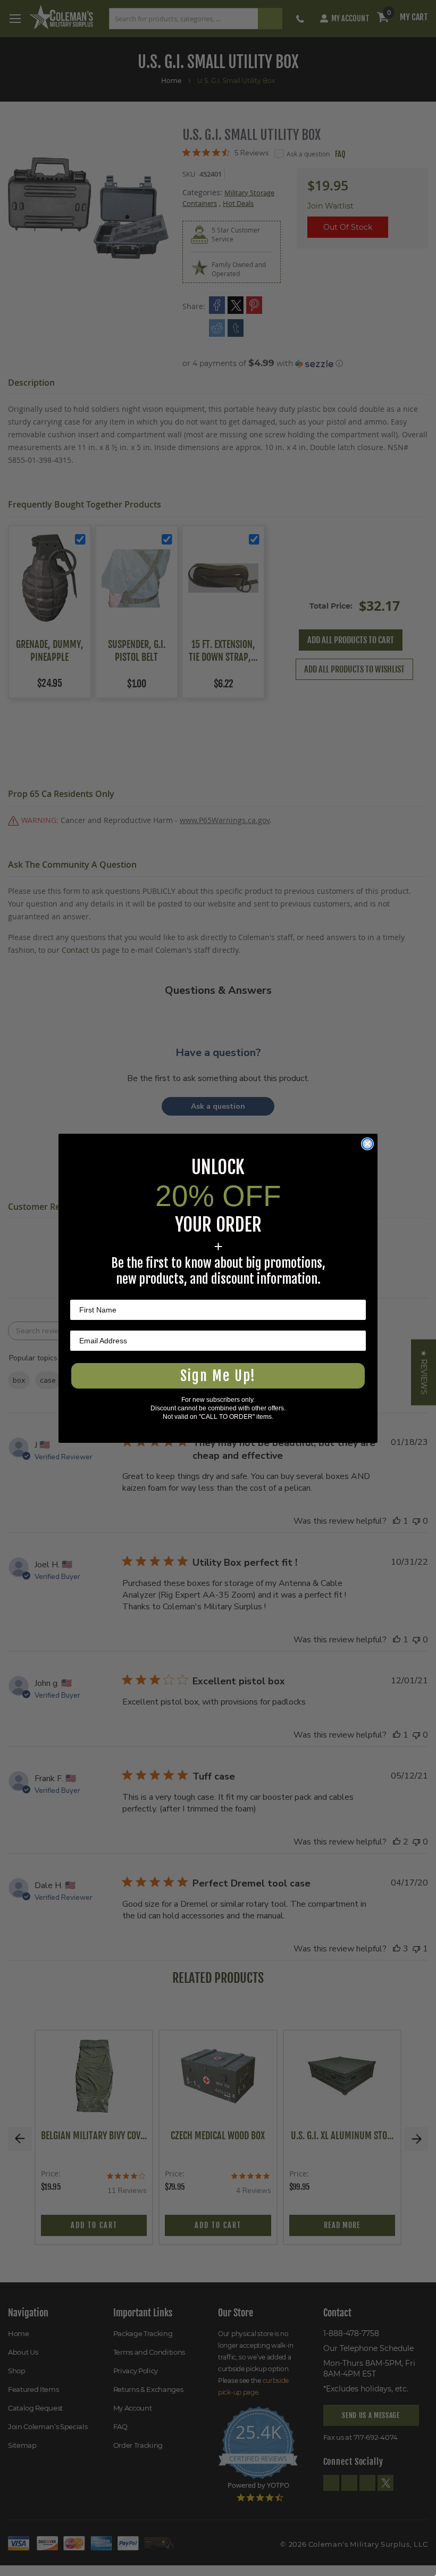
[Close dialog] (367, 1144)
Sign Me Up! (218, 1376)
